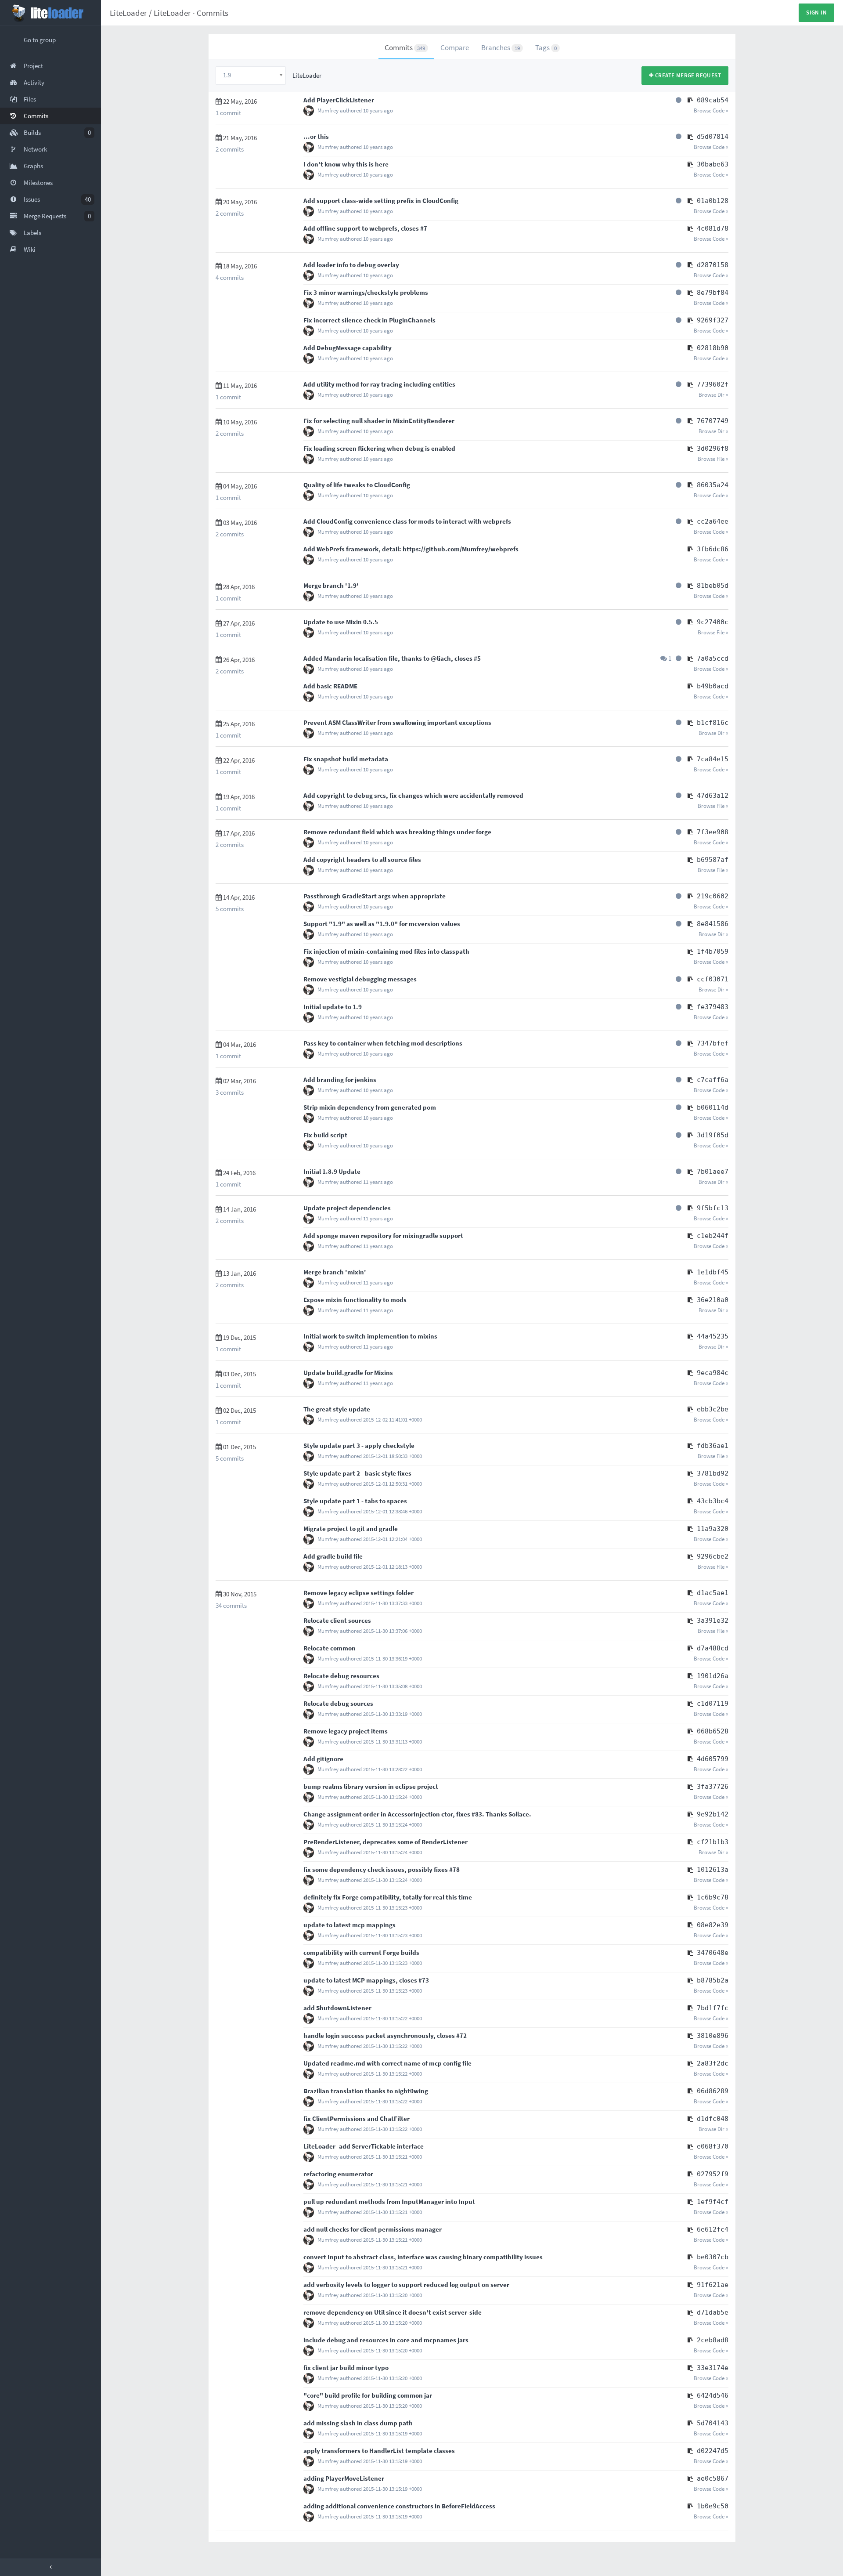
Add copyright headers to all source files (362, 859)
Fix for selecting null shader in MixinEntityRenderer (379, 421)
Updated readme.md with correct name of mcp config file (387, 2063)
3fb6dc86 (713, 549)
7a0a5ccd (713, 658)
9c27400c (713, 622)
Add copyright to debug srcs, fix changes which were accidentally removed (413, 795)
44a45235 (713, 1336)
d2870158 (713, 265)
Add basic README (330, 686)
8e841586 (713, 924)
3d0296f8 (713, 449)
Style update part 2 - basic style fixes (357, 1473)
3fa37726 (713, 1787)
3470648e (713, 1953)
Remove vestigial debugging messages (360, 979)
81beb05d (713, 586)
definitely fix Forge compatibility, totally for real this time (388, 1897)
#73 (424, 1980)
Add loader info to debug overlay (351, 265)
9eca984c (713, 1373)
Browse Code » (711, 110)
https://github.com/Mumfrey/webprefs (461, 549)
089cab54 (713, 100)
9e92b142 (713, 1814)
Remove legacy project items (346, 1731)
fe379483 (713, 1007)
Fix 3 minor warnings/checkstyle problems (366, 292)
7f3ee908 (713, 832)
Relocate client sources (337, 1620)
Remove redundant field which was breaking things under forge (397, 832)
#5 (477, 658)
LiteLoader (128, 13)
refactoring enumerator (338, 2174)
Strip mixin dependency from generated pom (370, 1107)
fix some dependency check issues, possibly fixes (376, 1869)
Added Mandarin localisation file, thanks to (367, 658)
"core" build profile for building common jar (368, 2395)
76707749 (713, 421)
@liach (441, 658)
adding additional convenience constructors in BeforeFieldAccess (399, 2506)
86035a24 (713, 485)
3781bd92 (713, 1473)
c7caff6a (713, 1080)
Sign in (816, 13)
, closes (462, 658)
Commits (213, 13)
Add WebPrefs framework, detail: (353, 549)
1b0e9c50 (713, 2506)
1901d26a (713, 1676)
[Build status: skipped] (679, 100)
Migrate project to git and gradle (351, 1529)
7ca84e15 (713, 759)
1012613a (713, 1870)
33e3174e (713, 2368)
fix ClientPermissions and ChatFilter (357, 2118)
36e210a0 (713, 1300)
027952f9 (713, 2174)
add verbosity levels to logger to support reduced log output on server (406, 2285)
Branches (501, 47)
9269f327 (713, 320)
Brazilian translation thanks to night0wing (366, 2091)
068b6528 (713, 1731)
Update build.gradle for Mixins (348, 1373)
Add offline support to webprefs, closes (362, 228)
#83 (477, 1814)
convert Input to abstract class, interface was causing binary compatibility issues (423, 2257)
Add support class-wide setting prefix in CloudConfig (381, 201)
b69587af (713, 860)
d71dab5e (713, 2312)
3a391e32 (713, 1621)
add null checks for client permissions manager (373, 2229)
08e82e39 (713, 1925)
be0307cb (713, 2257)
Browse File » (713, 459)
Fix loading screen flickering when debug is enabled (379, 448)
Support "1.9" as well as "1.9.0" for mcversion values (382, 924)
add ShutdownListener (337, 2008)
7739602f (713, 384)
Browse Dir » (713, 395)
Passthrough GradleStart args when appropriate (375, 896)
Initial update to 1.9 (333, 1007)
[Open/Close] (50, 2567)
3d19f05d (713, 1135)
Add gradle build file (333, 1556)
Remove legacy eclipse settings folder (358, 1593)
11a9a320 (713, 1529)
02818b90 (713, 348)
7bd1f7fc (713, 2008)
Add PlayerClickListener (339, 100)
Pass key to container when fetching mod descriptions (383, 1043)
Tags (546, 47)
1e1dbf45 (713, 1272)
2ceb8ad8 (713, 2340)
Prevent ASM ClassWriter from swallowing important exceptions (397, 722)
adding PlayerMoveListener (344, 2478)
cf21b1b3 (713, 1842)
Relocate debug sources (338, 1703)
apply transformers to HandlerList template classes (379, 2451)
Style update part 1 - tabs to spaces (355, 1501)
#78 (454, 1869)
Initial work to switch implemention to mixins (370, 1336)
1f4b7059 (713, 952)
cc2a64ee (713, 521)
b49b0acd (713, 686)
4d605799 (713, 1759)
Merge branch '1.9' (331, 585)
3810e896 (713, 2036)
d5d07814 (713, 137)
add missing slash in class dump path (358, 2423)
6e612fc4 (713, 2229)
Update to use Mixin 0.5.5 (341, 622)
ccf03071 (713, 979)
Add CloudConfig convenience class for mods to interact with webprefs (407, 521)
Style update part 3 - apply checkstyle (359, 1445)
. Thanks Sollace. (507, 1814)
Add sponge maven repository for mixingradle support (383, 1236)
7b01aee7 (713, 1172)
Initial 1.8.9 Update (332, 1171)
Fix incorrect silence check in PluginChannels (369, 320)
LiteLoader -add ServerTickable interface (364, 2146)
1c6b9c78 (713, 1897)
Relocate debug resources (341, 1676)
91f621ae (713, 2285)
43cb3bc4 (713, 1501)
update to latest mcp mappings (349, 1925)
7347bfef (713, 1043)
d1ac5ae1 (713, 1593)
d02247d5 (713, 2451)
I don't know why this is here (346, 164)
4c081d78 (713, 228)
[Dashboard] (50, 13)
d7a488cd (713, 1648)
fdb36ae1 (713, 1446)
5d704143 (713, 2423)
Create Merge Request (687, 75)
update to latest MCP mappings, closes (361, 1980)
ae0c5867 (713, 2478)
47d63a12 (713, 796)
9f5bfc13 (713, 1208)
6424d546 (713, 2395)
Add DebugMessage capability (348, 348)
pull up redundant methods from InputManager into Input (389, 2202)
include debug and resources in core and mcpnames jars (386, 2340)
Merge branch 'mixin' (335, 1272)
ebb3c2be (713, 1409)
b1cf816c (713, 723)
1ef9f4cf (713, 2202)
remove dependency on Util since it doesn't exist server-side (393, 2312)
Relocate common (330, 1648)
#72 (461, 2035)
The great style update (337, 1409)
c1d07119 (713, 1704)
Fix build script (325, 1135)
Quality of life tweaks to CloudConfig (357, 485)
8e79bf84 (713, 293)
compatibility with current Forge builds (361, 1952)
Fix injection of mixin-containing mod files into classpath (386, 951)
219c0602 (713, 896)
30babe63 (713, 164)
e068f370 (713, 2146)
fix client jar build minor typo (346, 2368)
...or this (316, 136)
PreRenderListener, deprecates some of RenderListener (385, 1842)
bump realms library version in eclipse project (371, 1786)
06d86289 (713, 2091)
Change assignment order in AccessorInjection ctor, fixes (387, 1814)
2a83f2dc (713, 2063)
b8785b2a (713, 1980)
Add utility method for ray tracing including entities (379, 384)
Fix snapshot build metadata (346, 759)
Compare (455, 47)
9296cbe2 (713, 1556)
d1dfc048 (713, 2119)
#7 (424, 228)
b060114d (713, 1107)
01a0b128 (713, 201)
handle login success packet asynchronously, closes (380, 2035)
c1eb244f (713, 1236)
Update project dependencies (347, 1208)
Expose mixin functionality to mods (355, 1300)
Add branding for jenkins (340, 1080)
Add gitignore (323, 1759)
